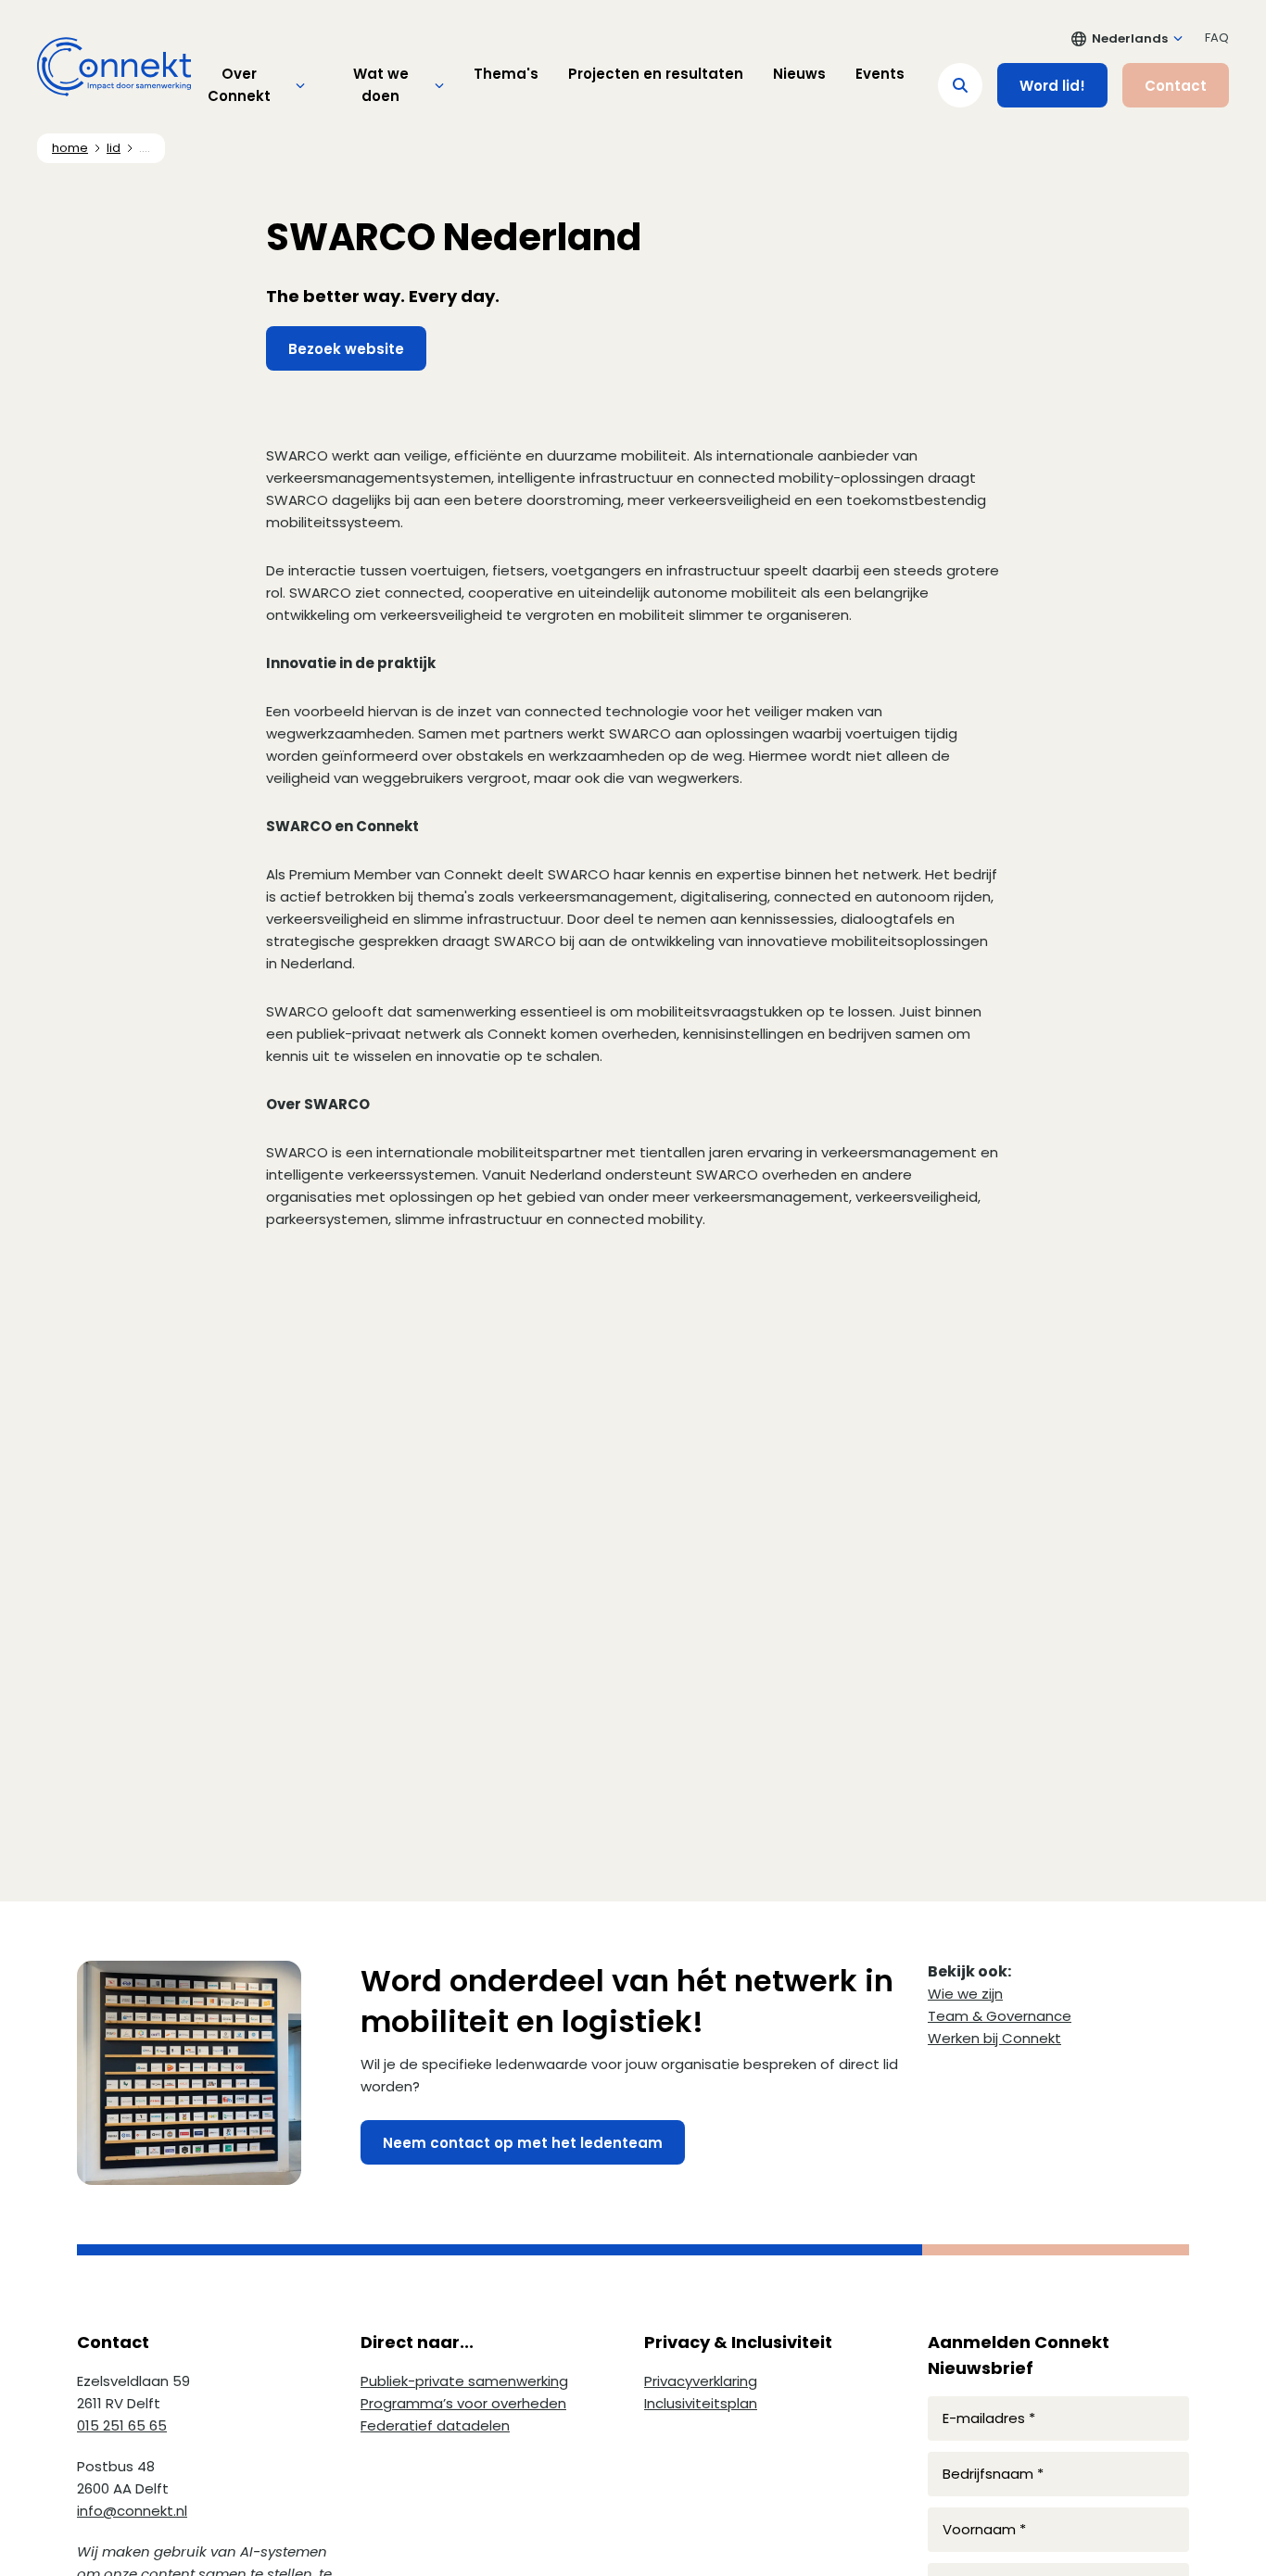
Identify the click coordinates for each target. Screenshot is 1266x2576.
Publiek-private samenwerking (464, 2381)
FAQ (1217, 38)
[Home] (114, 67)
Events (880, 74)
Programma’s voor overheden (463, 2403)
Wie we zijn (965, 1994)
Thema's (506, 74)
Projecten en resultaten (656, 74)
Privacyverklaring (701, 2381)
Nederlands (1130, 38)
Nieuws (799, 74)
